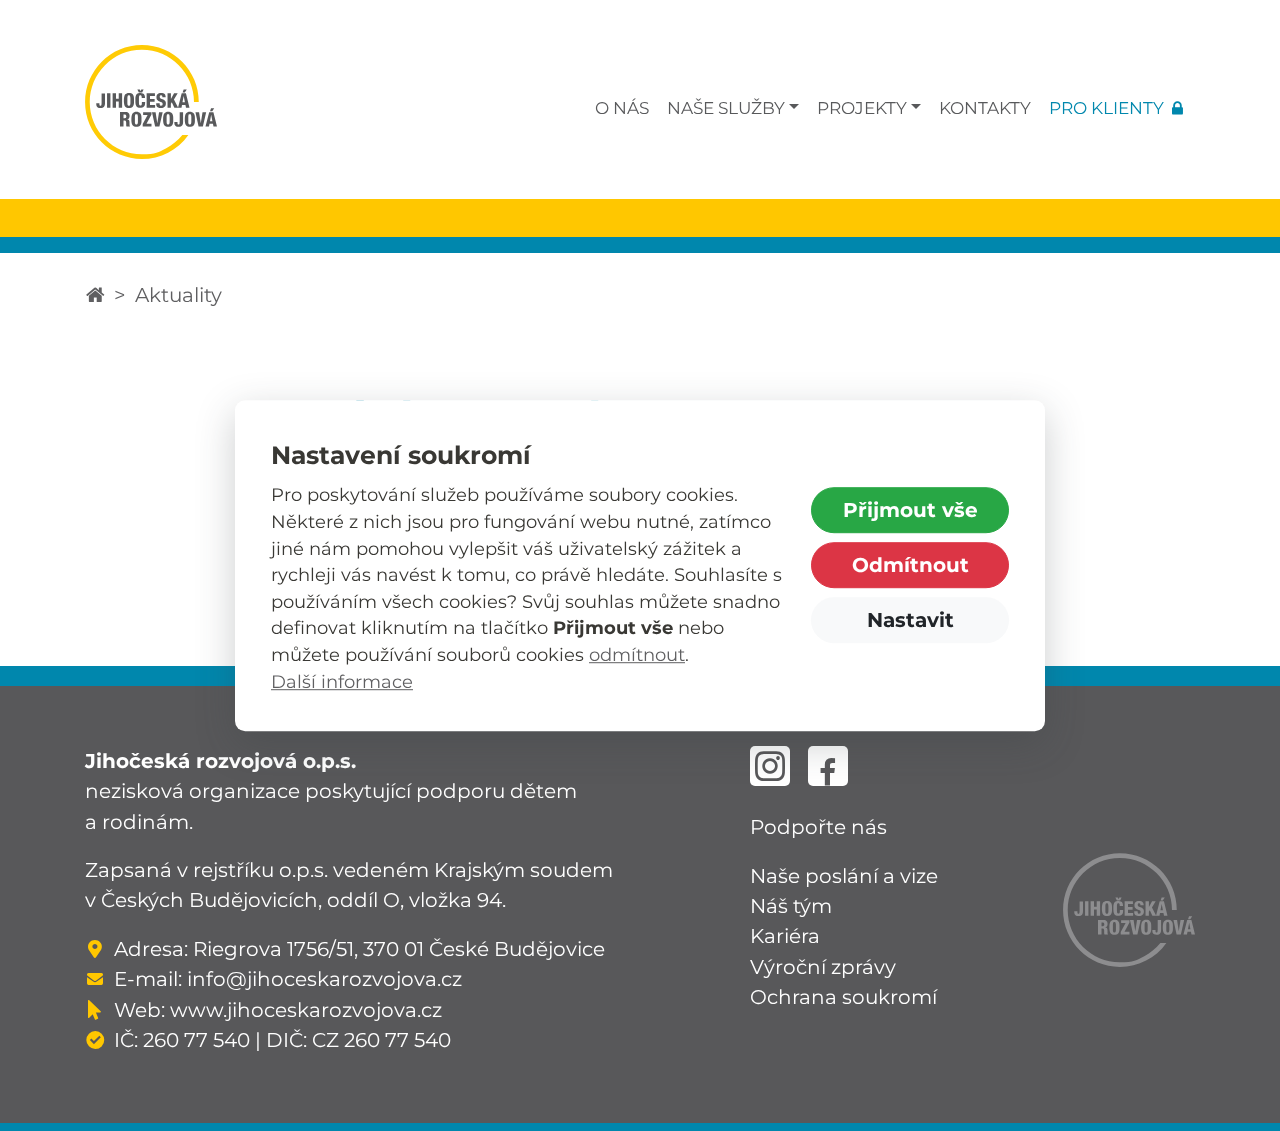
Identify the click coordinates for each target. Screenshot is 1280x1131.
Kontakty (985, 108)
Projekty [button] (862, 108)
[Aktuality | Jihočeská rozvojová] (151, 102)
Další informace (342, 681)
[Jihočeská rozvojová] (95, 294)
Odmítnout (910, 564)
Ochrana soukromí (843, 996)
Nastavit (910, 619)
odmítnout (637, 654)
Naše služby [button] (726, 108)
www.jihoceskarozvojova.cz (306, 1009)
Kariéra (785, 935)
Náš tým (791, 905)
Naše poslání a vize (844, 875)
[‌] (770, 766)
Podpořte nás (818, 826)
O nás (622, 108)
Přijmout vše (910, 509)
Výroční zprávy (823, 966)
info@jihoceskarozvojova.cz (324, 978)
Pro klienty (1106, 108)
